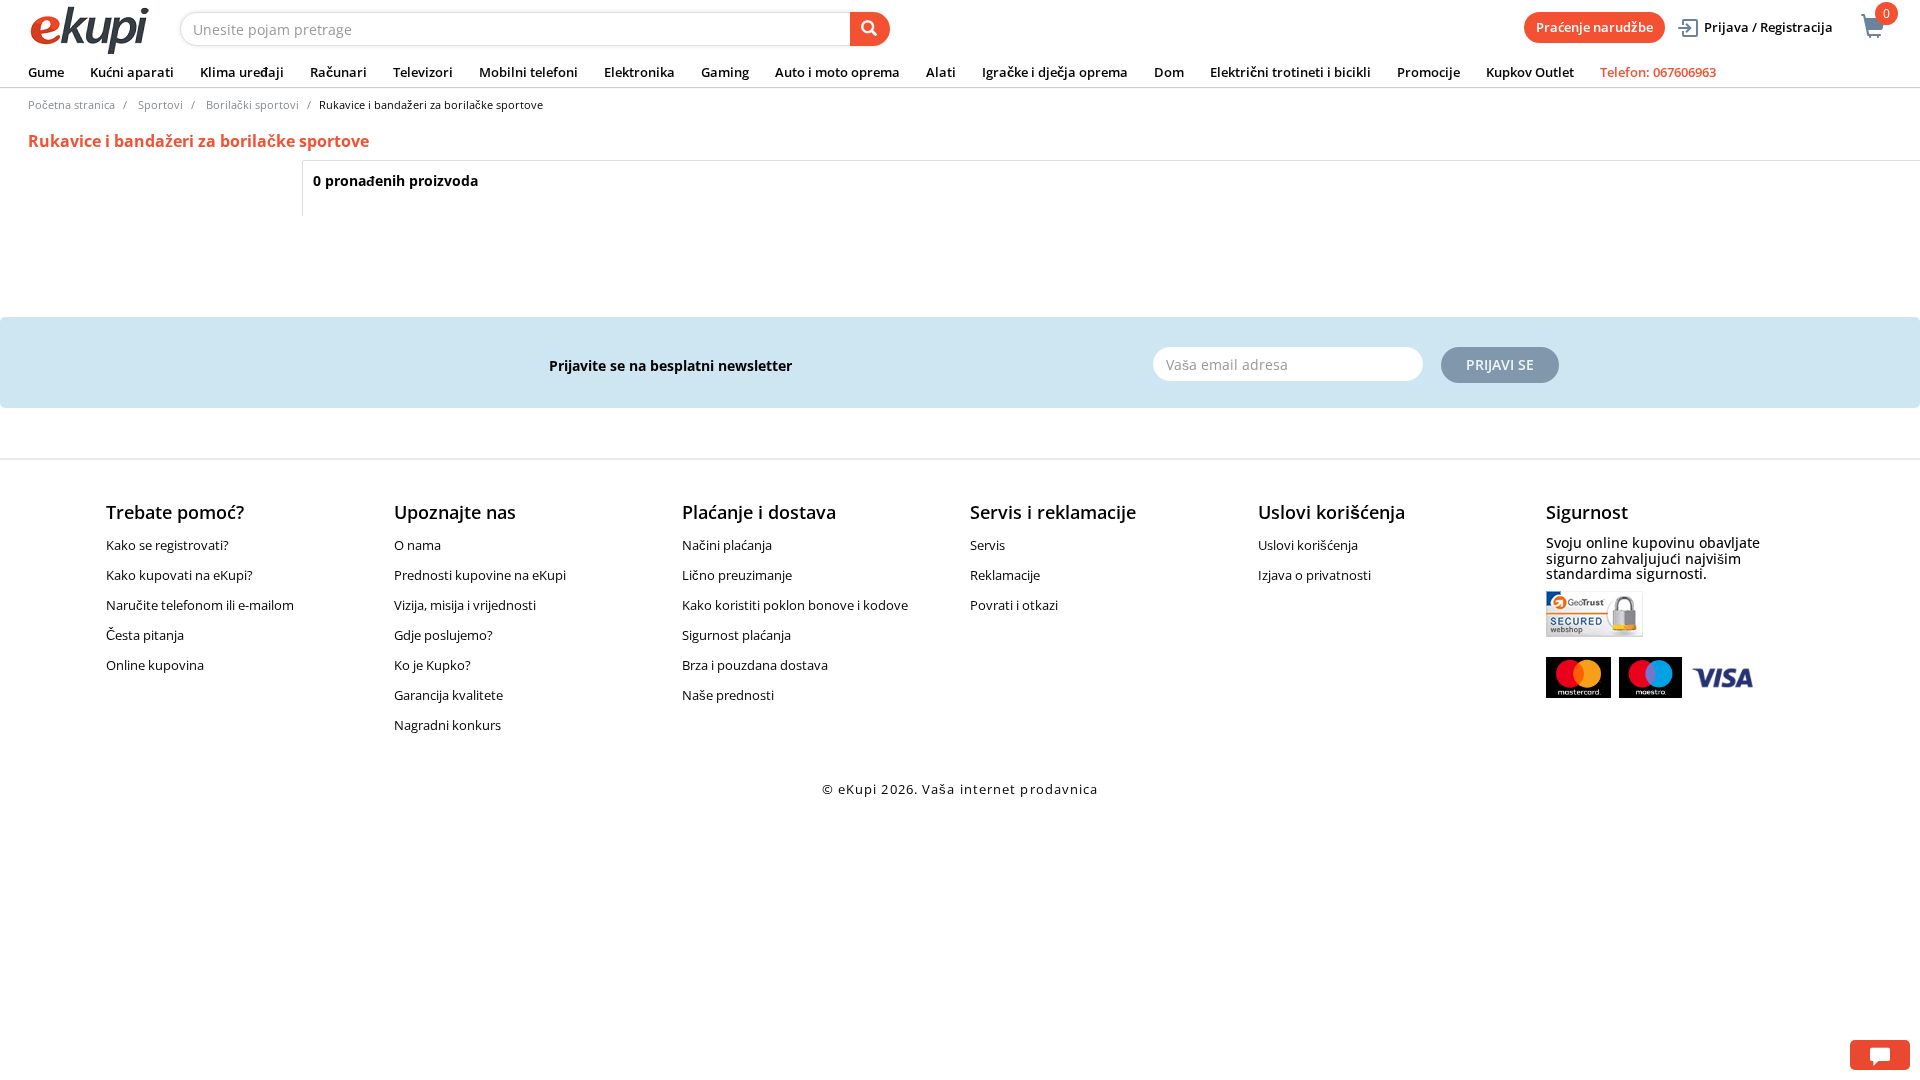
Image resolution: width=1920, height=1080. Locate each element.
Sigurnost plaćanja (736, 635)
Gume (46, 72)
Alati (941, 72)
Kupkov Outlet (1530, 72)
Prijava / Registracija (1768, 27)
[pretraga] (870, 29)
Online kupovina (155, 665)
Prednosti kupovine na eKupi (480, 575)
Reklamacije (1005, 575)
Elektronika (639, 72)
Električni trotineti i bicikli (1290, 72)
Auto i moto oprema (837, 72)
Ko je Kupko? (432, 665)
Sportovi (160, 104)
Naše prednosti (728, 695)
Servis (987, 545)
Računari (338, 72)
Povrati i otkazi (1014, 605)
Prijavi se (1500, 364)
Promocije (1428, 72)
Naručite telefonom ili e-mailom (200, 605)
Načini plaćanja (727, 545)
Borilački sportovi (252, 104)
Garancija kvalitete (448, 695)
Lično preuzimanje (737, 575)
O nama (417, 545)
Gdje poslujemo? (443, 635)
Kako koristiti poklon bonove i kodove (795, 605)
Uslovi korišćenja (1308, 545)
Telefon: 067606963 (1658, 72)
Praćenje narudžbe (1594, 27)
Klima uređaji (242, 72)
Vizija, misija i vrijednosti (465, 605)
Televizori (423, 72)
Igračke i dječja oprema (1055, 72)
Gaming (725, 72)
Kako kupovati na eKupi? (179, 575)
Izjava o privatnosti (1314, 575)
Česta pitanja (145, 635)
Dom (1169, 72)
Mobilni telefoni (528, 72)
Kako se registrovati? (167, 545)
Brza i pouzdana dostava (755, 665)
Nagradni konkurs (447, 725)
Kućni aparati (132, 72)
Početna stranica (71, 104)
